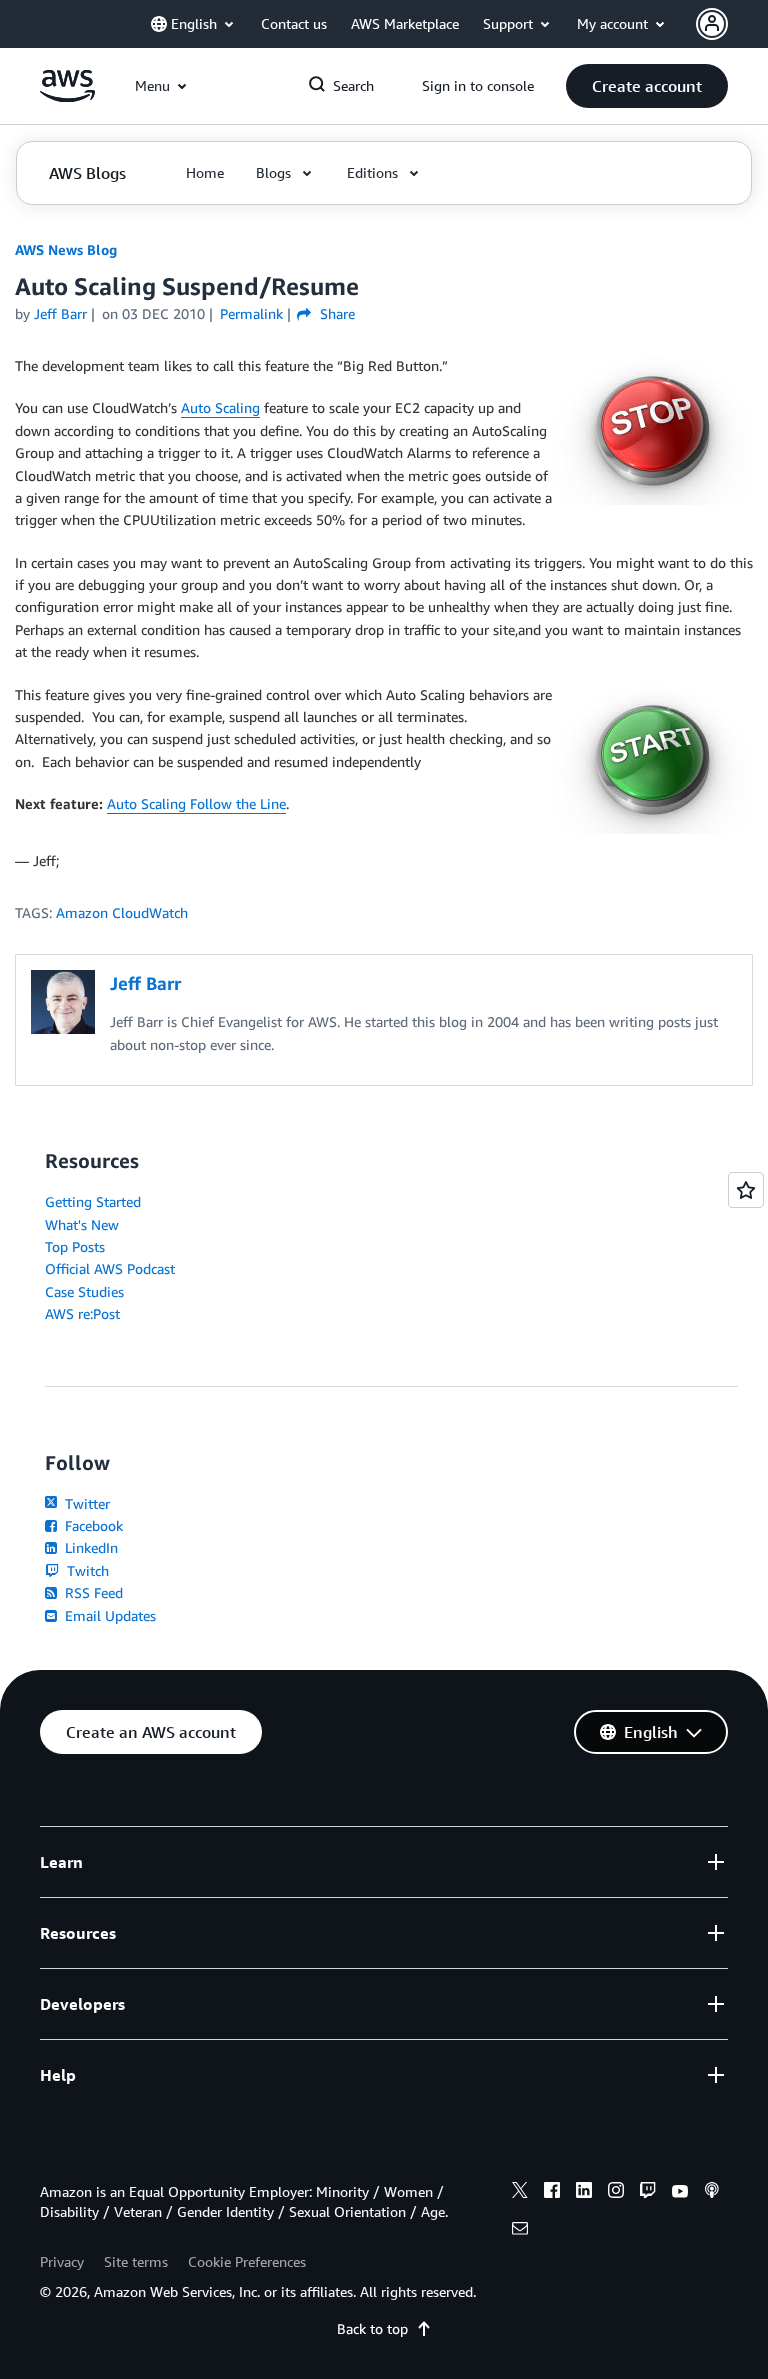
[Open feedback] (746, 1190)
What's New (82, 1224)
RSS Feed (92, 1592)
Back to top (372, 2328)
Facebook (92, 1525)
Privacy (62, 2261)
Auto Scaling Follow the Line (196, 803)
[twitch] (648, 2193)
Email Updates (108, 1615)
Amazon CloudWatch (122, 912)
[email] (520, 2231)
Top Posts (75, 1246)
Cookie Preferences (247, 2261)
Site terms (136, 2261)
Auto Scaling (220, 407)
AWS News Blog (66, 249)
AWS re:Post (82, 1313)
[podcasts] (712, 2193)
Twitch (86, 1570)
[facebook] (552, 2193)
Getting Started (93, 1201)
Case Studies (84, 1291)
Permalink (251, 313)
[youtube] (680, 2193)
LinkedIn (89, 1547)
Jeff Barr (60, 313)
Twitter (85, 1503)
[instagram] (616, 2193)
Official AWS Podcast (110, 1268)
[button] (647, 86)
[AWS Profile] (712, 24)
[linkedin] (584, 2193)
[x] (520, 2193)
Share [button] (335, 313)
